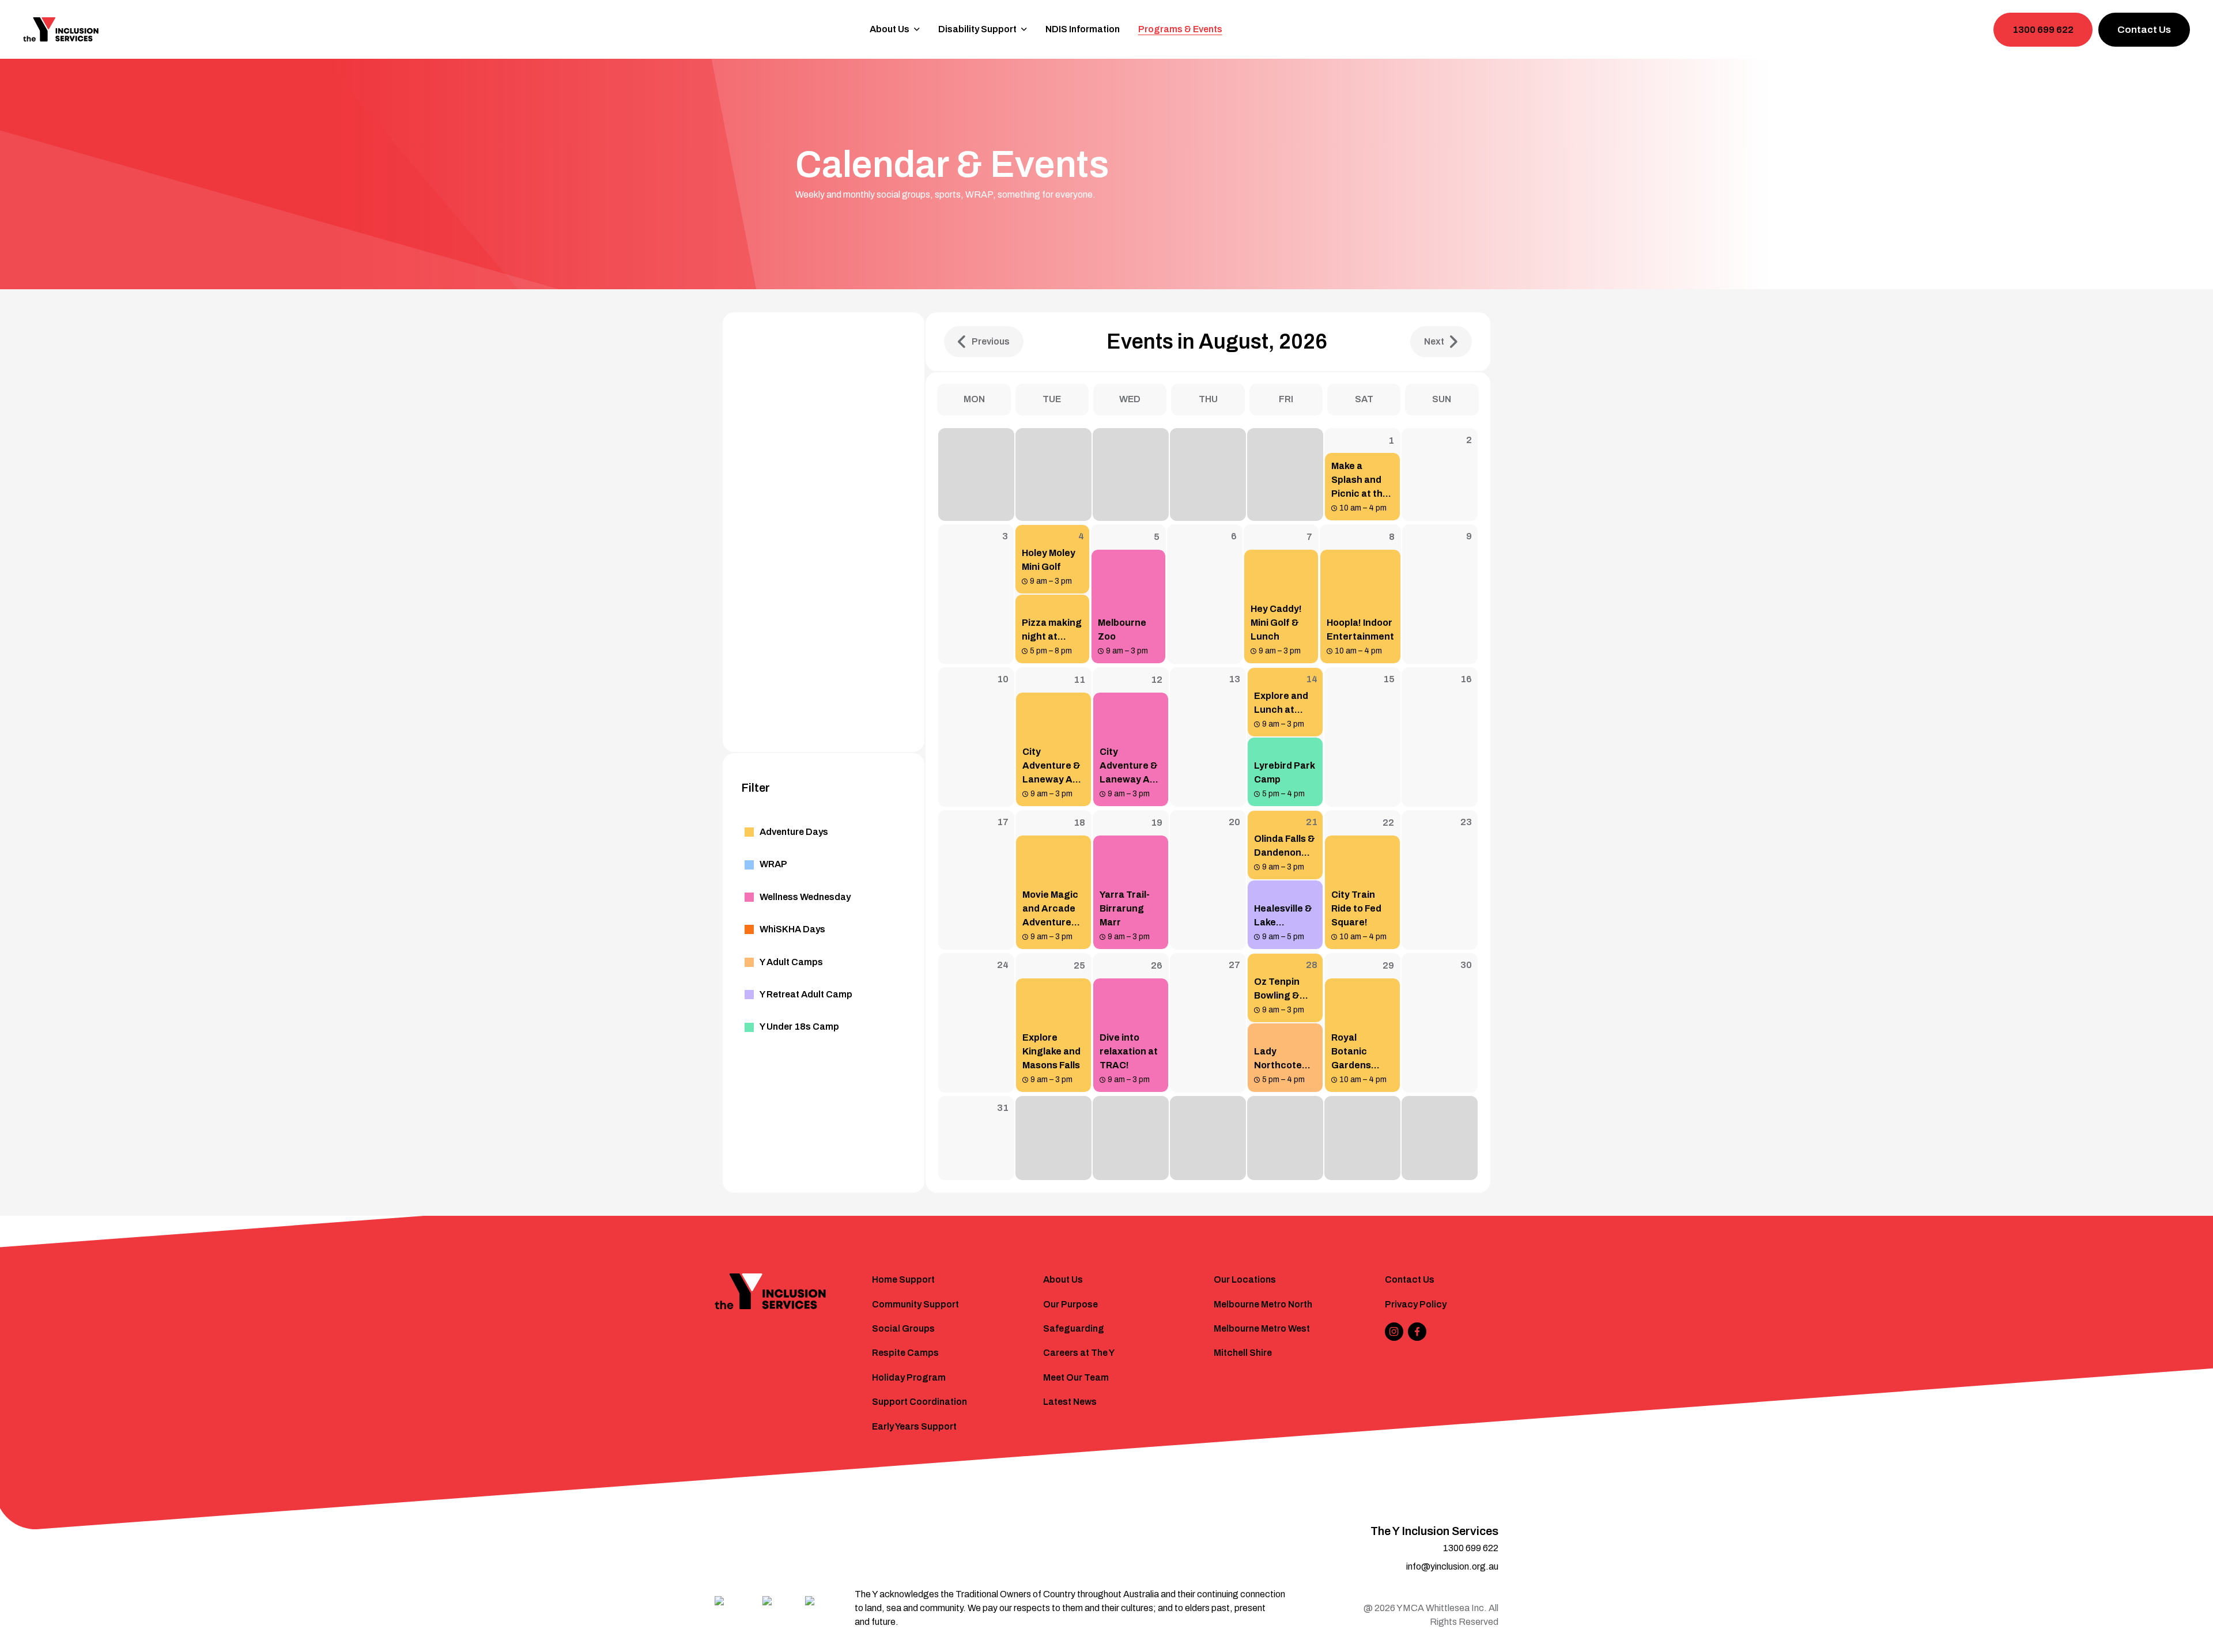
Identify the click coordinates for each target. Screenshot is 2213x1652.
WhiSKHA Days (792, 929)
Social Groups (903, 1328)
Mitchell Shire (1243, 1353)
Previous (991, 341)
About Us (1063, 1279)
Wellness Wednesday (805, 897)
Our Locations (1245, 1279)
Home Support (903, 1279)
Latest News (1070, 1402)
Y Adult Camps (791, 962)
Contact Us (2144, 30)
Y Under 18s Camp (799, 1027)
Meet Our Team (1076, 1377)
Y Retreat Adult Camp (806, 994)
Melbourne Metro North (1263, 1304)
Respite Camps (905, 1353)
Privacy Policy (1416, 1304)
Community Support (915, 1304)
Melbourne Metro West (1262, 1328)
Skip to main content (58, 15)
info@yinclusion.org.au (1452, 1566)
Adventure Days (794, 832)
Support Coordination (919, 1402)
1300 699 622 (2043, 30)
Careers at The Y (1079, 1353)
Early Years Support (914, 1426)
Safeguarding (1074, 1328)
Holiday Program (909, 1377)
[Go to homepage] (61, 29)
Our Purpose (1070, 1304)
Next (1434, 341)
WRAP (773, 864)
